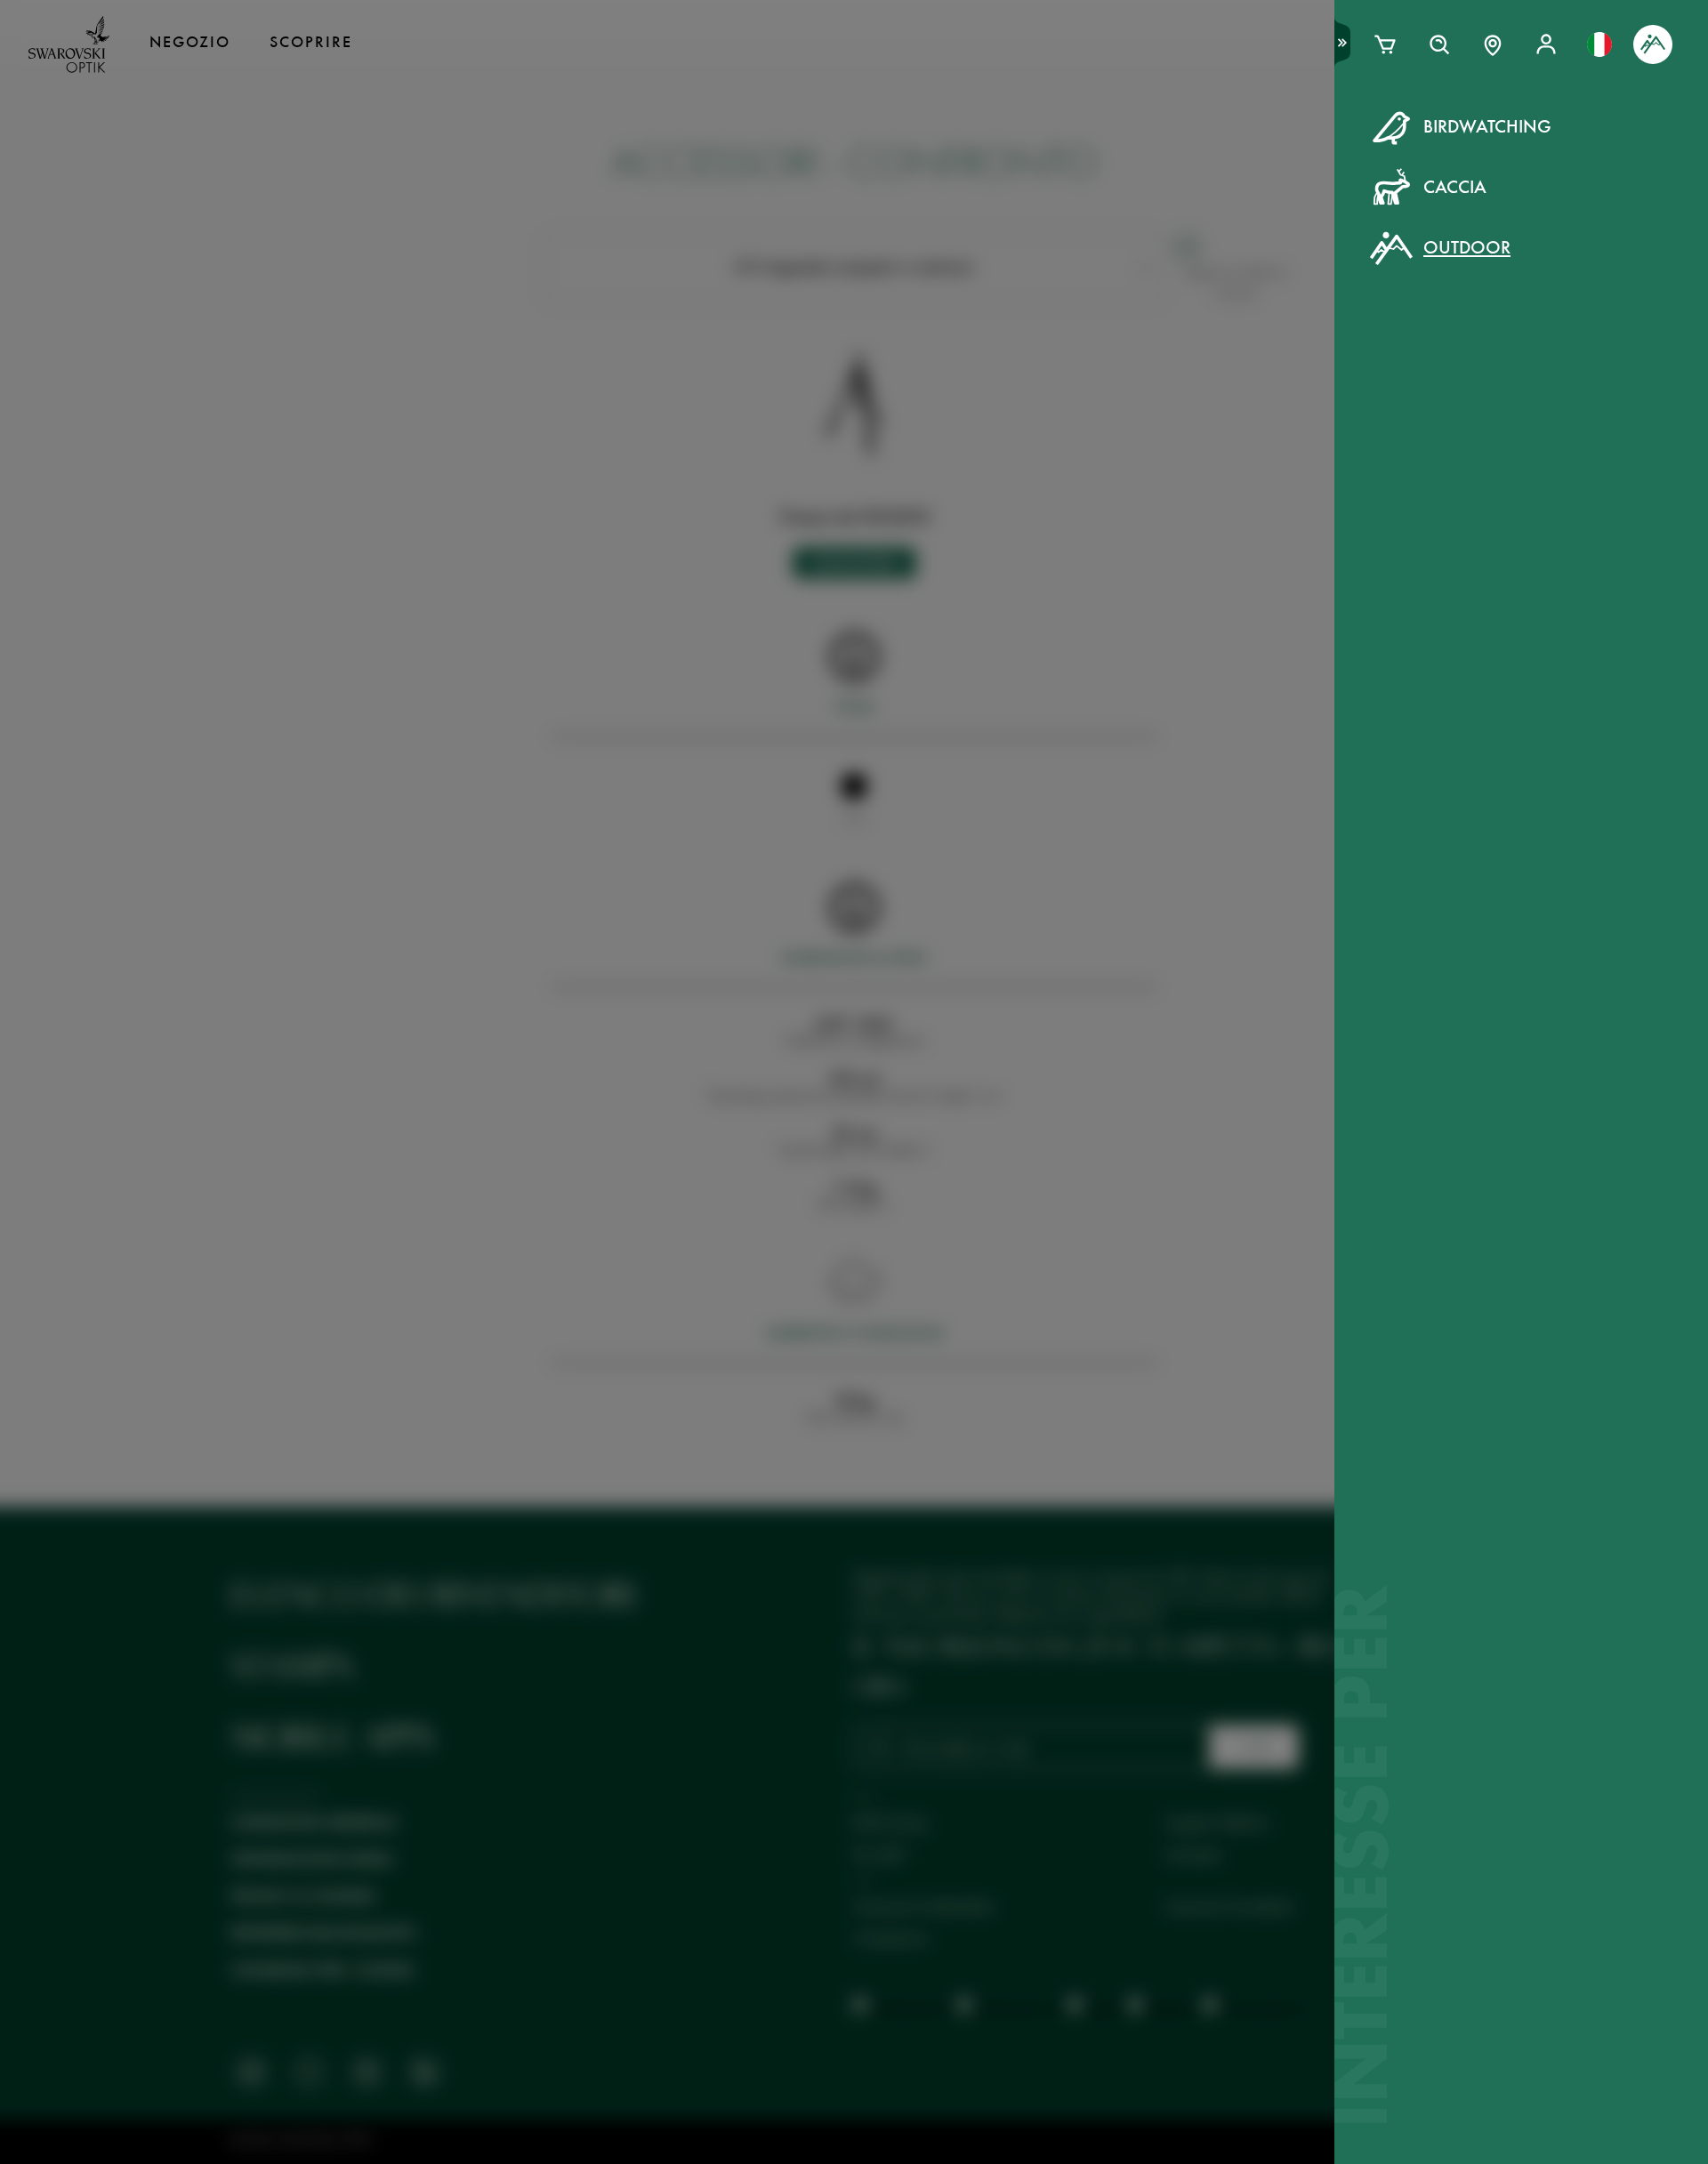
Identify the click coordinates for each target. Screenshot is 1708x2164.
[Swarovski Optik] (69, 44)
